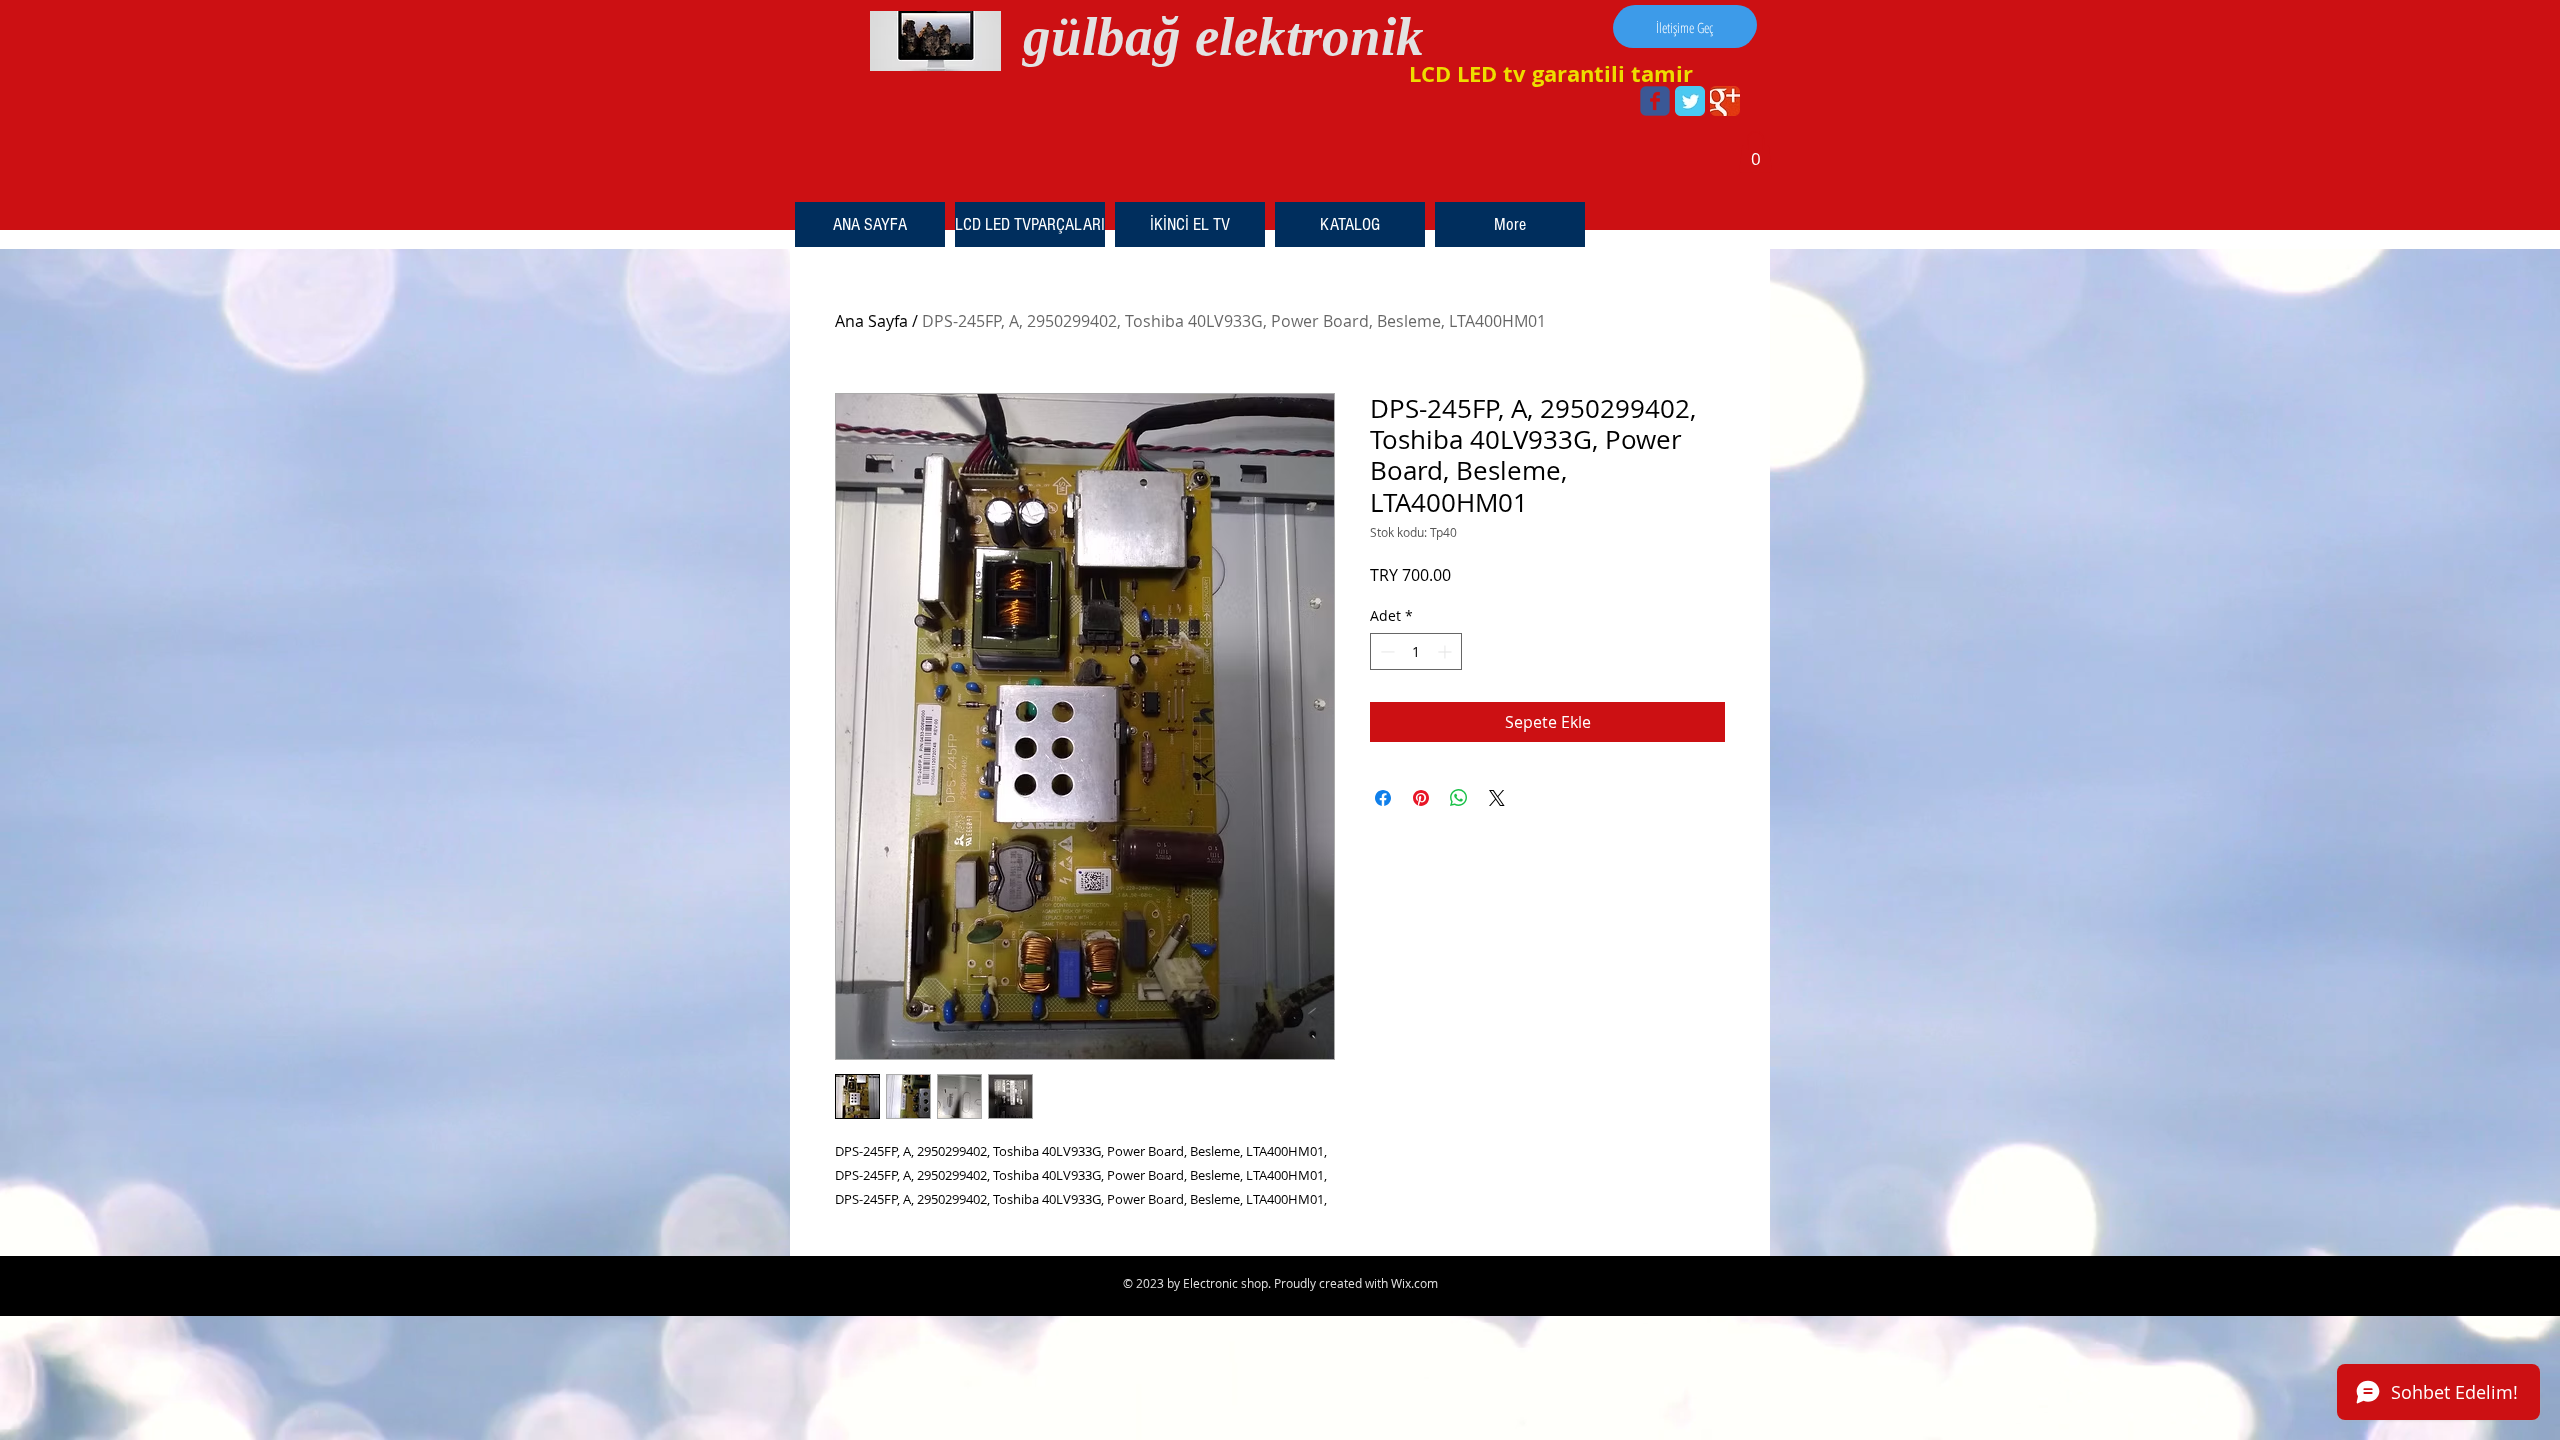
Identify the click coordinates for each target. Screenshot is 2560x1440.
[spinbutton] (1416, 651)
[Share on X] (1497, 798)
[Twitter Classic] (1690, 101)
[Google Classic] (1725, 101)
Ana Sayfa (871, 321)
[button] (1755, 152)
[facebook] (1655, 101)
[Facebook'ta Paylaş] (1383, 798)
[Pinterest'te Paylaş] (1421, 798)
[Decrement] (1385, 651)
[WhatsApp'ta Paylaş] (1459, 798)
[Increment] (1446, 651)
